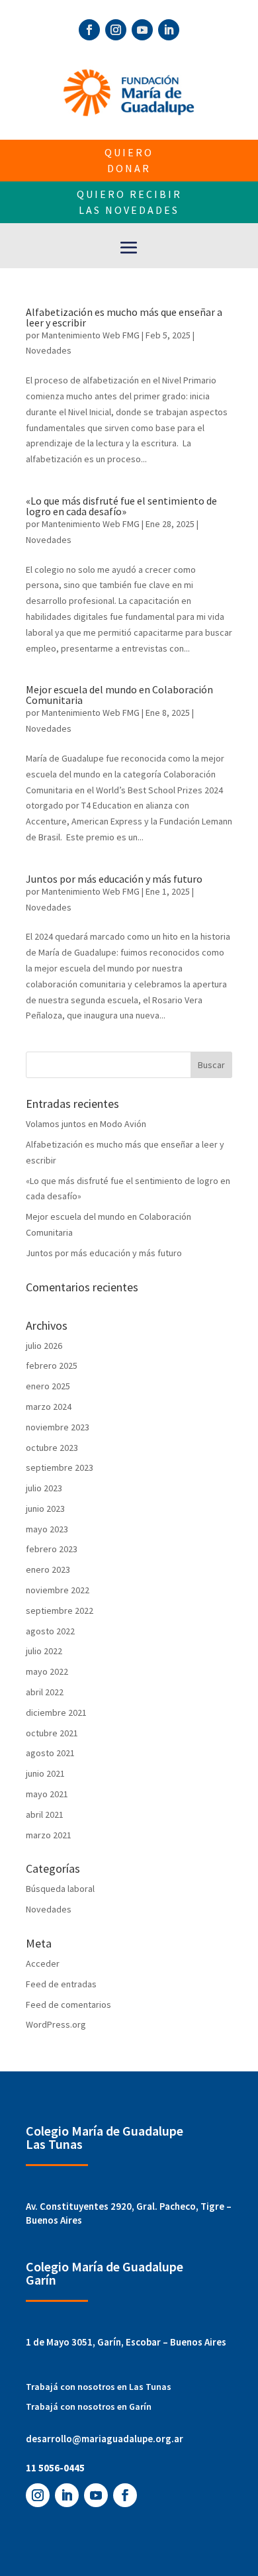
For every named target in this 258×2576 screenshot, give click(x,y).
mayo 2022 (47, 1671)
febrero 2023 (52, 1549)
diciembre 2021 (56, 1712)
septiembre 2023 (60, 1467)
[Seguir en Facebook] (89, 30)
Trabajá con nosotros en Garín (89, 2406)
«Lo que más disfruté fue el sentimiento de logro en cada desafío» (121, 506)
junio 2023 (45, 1509)
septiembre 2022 (60, 1610)
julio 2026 (44, 1346)
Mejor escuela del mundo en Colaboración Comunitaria (119, 695)
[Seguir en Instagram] (116, 30)
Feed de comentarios (68, 2005)
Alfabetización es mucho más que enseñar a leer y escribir (124, 317)
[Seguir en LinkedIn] (169, 30)
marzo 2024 (49, 1407)
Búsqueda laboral (60, 1889)
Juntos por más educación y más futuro (114, 879)
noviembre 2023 (58, 1427)
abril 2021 (45, 1814)
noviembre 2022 (58, 1590)
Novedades (49, 350)
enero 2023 (48, 1569)
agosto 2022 (50, 1631)
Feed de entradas (61, 1984)
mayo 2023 (47, 1529)
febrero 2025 (52, 1365)
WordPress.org (56, 2024)
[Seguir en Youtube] (142, 30)
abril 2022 (45, 1692)
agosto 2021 (50, 1753)
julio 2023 (44, 1488)
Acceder (43, 1963)
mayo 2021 (47, 1794)
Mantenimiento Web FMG (91, 335)
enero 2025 (48, 1386)
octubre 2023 (52, 1448)
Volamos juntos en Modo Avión (86, 1124)
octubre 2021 (52, 1733)
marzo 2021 (49, 1835)
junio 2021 (45, 1773)
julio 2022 (44, 1651)
